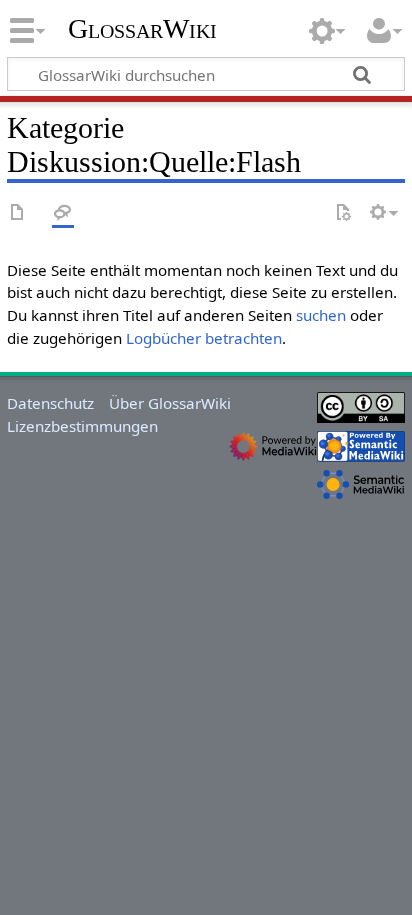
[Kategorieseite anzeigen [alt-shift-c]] (18, 213)
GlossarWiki (142, 29)
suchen (321, 315)
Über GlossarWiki (170, 403)
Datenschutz (50, 403)
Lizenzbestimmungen (82, 426)
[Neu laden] (343, 213)
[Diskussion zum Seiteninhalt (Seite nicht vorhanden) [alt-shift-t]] (63, 213)
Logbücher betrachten (204, 338)
